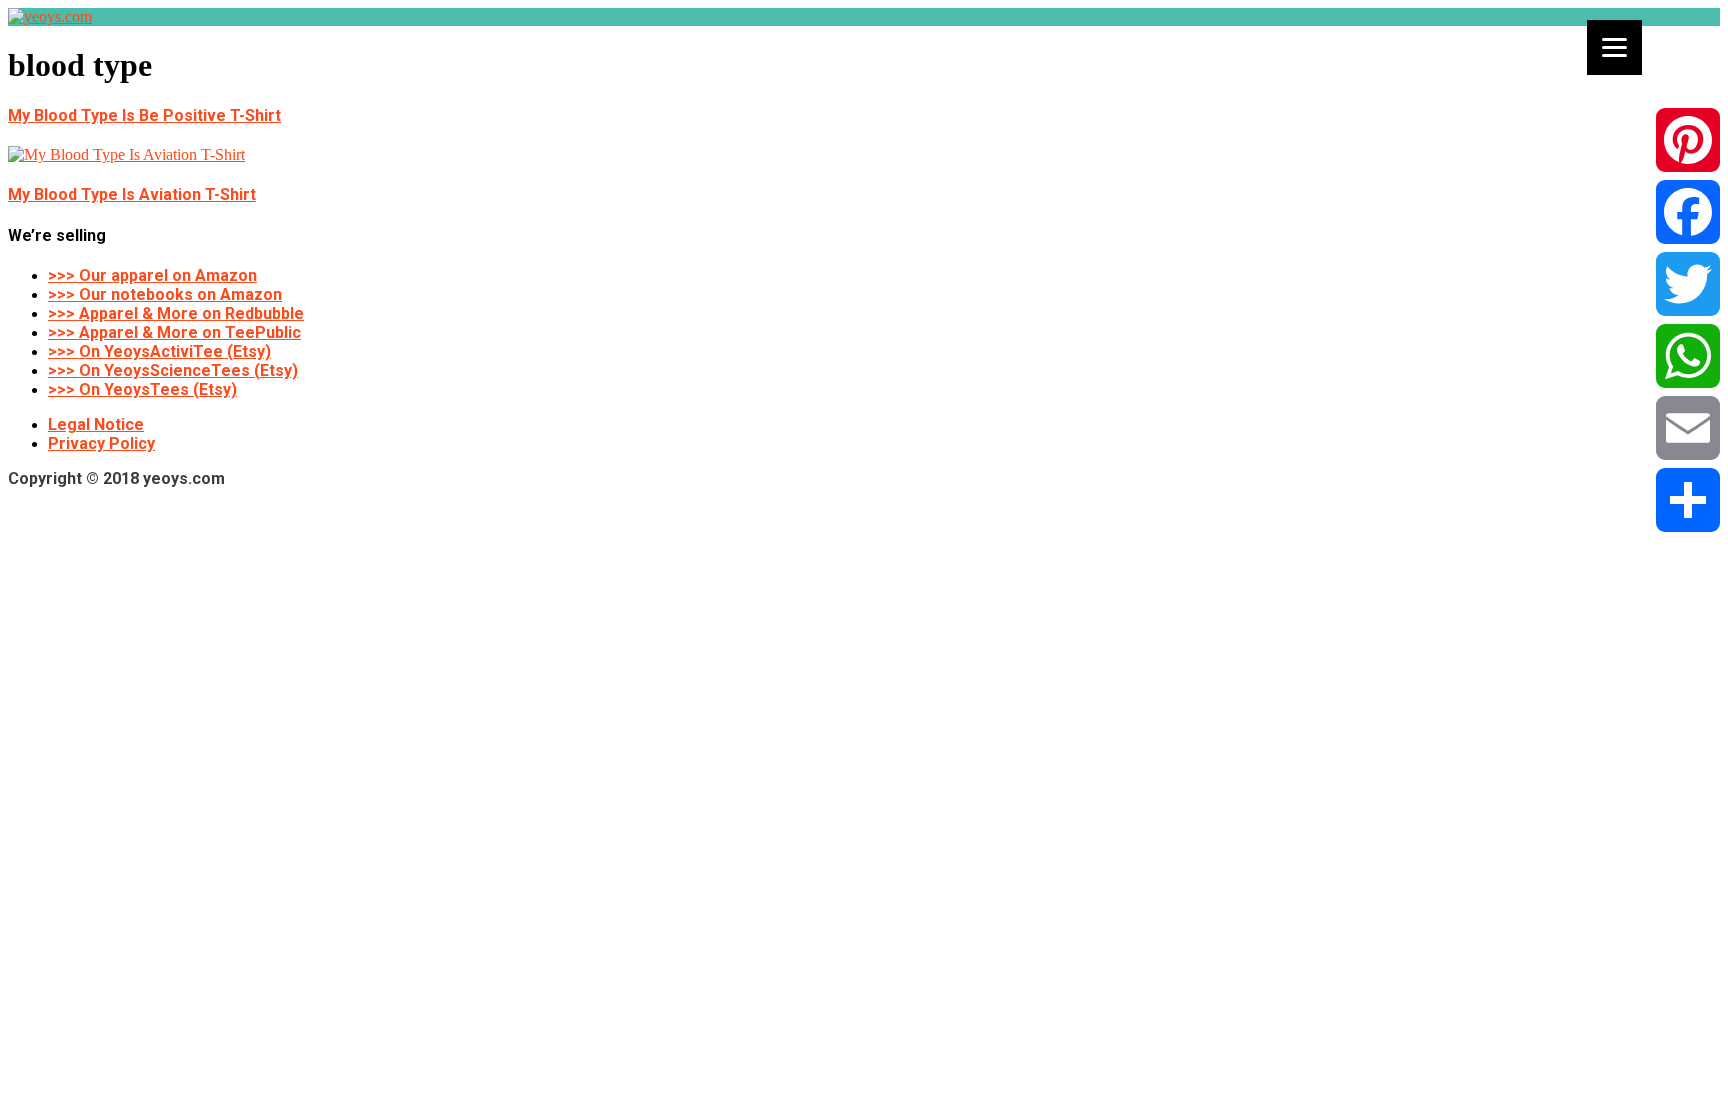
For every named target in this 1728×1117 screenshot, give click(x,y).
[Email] (1688, 428)
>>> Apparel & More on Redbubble (176, 313)
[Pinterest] (1688, 140)
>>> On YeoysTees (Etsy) (142, 389)
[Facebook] (1688, 212)
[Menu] (1614, 47)
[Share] (1688, 500)
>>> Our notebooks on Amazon (165, 294)
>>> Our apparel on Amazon (152, 275)
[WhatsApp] (1688, 356)
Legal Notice (96, 424)
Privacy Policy (101, 443)
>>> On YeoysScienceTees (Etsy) (173, 370)
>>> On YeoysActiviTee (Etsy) (159, 351)
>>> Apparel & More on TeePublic (174, 332)
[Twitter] (1688, 284)
